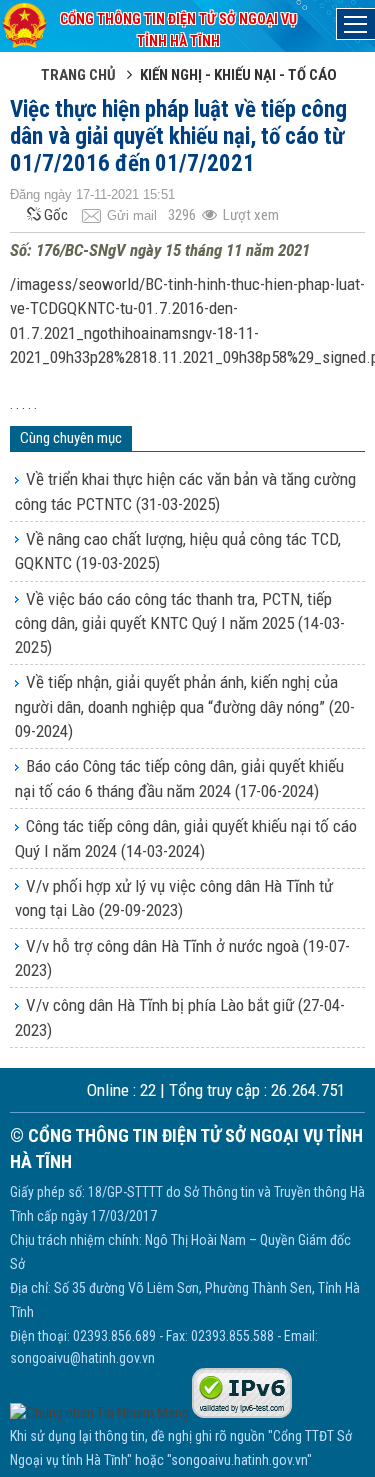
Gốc (56, 215)
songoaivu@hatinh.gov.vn (82, 1358)
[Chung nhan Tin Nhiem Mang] (99, 1413)
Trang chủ (78, 75)
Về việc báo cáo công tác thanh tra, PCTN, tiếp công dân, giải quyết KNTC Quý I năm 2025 (180, 623)
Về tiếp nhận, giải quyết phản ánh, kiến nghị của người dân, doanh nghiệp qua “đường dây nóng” (185, 706)
